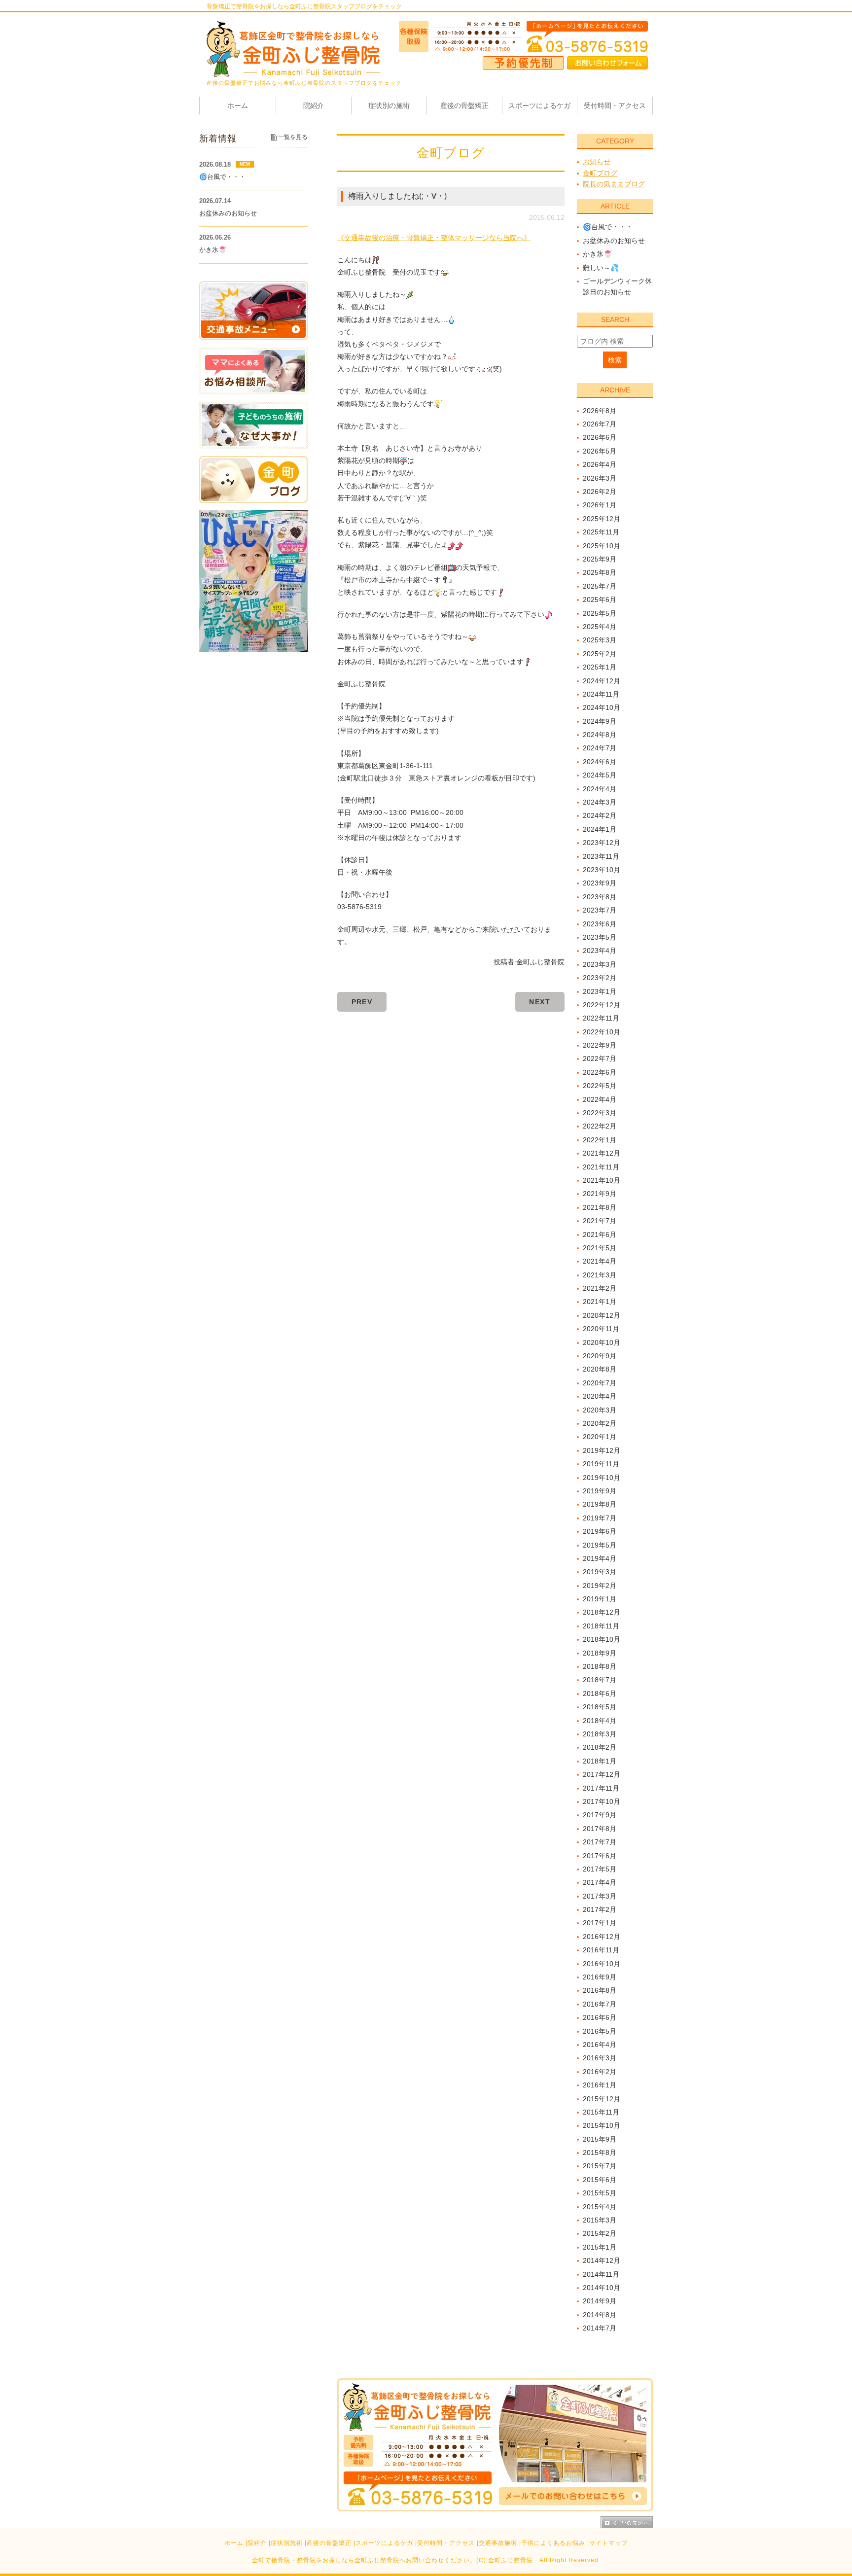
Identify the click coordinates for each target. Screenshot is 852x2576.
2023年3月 (600, 964)
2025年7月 (600, 586)
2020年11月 (601, 1329)
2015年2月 (600, 2233)
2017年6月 (600, 1856)
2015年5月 (600, 2193)
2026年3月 (600, 478)
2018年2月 (600, 1747)
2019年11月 (601, 1464)
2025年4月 (600, 627)
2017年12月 (602, 1774)
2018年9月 (600, 1653)
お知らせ (597, 162)
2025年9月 (600, 559)
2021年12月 (602, 1153)
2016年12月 (602, 1937)
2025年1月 (600, 667)
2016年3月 (600, 2058)
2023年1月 (600, 991)
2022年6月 (600, 1072)
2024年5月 (600, 775)
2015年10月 (602, 2125)
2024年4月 (600, 789)
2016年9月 (600, 1977)
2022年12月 (602, 1005)
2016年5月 (600, 2031)
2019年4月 (600, 1558)
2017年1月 (600, 1923)
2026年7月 (600, 424)
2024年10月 (602, 707)
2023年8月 (600, 897)
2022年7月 (600, 1059)
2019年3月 (600, 1572)
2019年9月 (600, 1491)
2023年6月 (600, 924)
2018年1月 (600, 1761)
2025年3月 (600, 640)
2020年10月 (602, 1342)
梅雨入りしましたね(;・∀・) (397, 196)
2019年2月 (600, 1586)
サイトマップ (608, 2543)
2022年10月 (602, 1032)
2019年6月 (600, 1531)
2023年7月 (600, 910)
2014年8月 (600, 2315)
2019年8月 (600, 1504)
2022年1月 (600, 1140)
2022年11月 (601, 1018)
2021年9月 (600, 1194)
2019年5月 (600, 1545)
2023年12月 (602, 843)
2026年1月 (600, 505)
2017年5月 (600, 1869)
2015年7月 (600, 2166)
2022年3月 (600, 1113)
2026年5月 (600, 451)
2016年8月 (600, 1990)
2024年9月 (600, 721)
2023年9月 (600, 883)
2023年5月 (600, 937)
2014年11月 (601, 2274)
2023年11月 (601, 856)
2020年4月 (600, 1396)
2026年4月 (600, 464)
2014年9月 (600, 2301)
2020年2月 (600, 1423)
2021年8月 (600, 1207)
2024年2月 (600, 815)
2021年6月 (600, 1235)
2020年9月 (600, 1356)
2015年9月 (600, 2139)
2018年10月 (602, 1639)
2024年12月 (602, 681)
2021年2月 (600, 1288)
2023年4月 (600, 951)
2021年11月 (601, 1167)
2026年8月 (600, 411)
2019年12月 (602, 1450)
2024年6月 (600, 762)
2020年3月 (600, 1410)
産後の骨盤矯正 (329, 2543)
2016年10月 (602, 1964)
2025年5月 (600, 613)
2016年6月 (600, 2017)
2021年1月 (600, 1302)
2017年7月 (600, 1842)
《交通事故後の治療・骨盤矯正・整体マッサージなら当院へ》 (434, 238)
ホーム (234, 2543)
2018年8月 (600, 1666)
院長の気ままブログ (614, 184)
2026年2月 (600, 492)
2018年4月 (600, 1721)
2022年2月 (600, 1126)
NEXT (540, 1002)
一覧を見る (293, 137)
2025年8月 (600, 572)
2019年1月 (600, 1599)
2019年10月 (602, 1478)
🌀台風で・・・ (608, 227)
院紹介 (257, 2543)
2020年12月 (602, 1315)
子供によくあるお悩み (553, 2543)
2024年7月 (600, 748)
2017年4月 (600, 1882)
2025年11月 (601, 532)
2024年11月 (601, 694)
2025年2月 (600, 654)
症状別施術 (287, 2543)
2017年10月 (602, 1801)
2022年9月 (600, 1045)
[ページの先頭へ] (627, 2522)
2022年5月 (600, 1086)
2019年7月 (600, 1518)
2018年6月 (600, 1694)
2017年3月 (600, 1896)
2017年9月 (600, 1815)
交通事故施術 (498, 2543)
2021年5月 (600, 1248)
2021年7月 (600, 1221)
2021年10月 (602, 1180)
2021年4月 (600, 1261)
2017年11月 (601, 1788)
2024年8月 (600, 735)
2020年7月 (600, 1383)
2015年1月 (600, 2247)
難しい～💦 (601, 268)
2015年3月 (600, 2220)
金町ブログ (600, 173)
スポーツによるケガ (384, 2543)
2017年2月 (600, 1909)
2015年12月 (602, 2099)
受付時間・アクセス (446, 2543)
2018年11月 (601, 1626)
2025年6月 (600, 600)
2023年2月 (600, 978)
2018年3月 (600, 1734)
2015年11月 (601, 2112)
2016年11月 (601, 1950)
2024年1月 (600, 829)
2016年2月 (600, 2072)
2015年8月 (600, 2153)
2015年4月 (600, 2207)
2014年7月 (600, 2328)
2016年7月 (600, 2004)
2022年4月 (600, 1099)
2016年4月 (600, 2045)
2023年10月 (602, 870)
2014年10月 (602, 2288)
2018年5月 (600, 1707)
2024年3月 (600, 802)
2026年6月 (600, 437)
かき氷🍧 (597, 254)
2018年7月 (600, 1680)
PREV (362, 1002)
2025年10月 (602, 546)
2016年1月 (600, 2085)
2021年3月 (600, 1275)
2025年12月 (602, 519)
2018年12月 (602, 1612)
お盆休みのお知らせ (614, 241)
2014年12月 (602, 2260)
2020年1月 (600, 1437)
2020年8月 (600, 1369)
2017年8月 (600, 1829)
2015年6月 (600, 2180)
